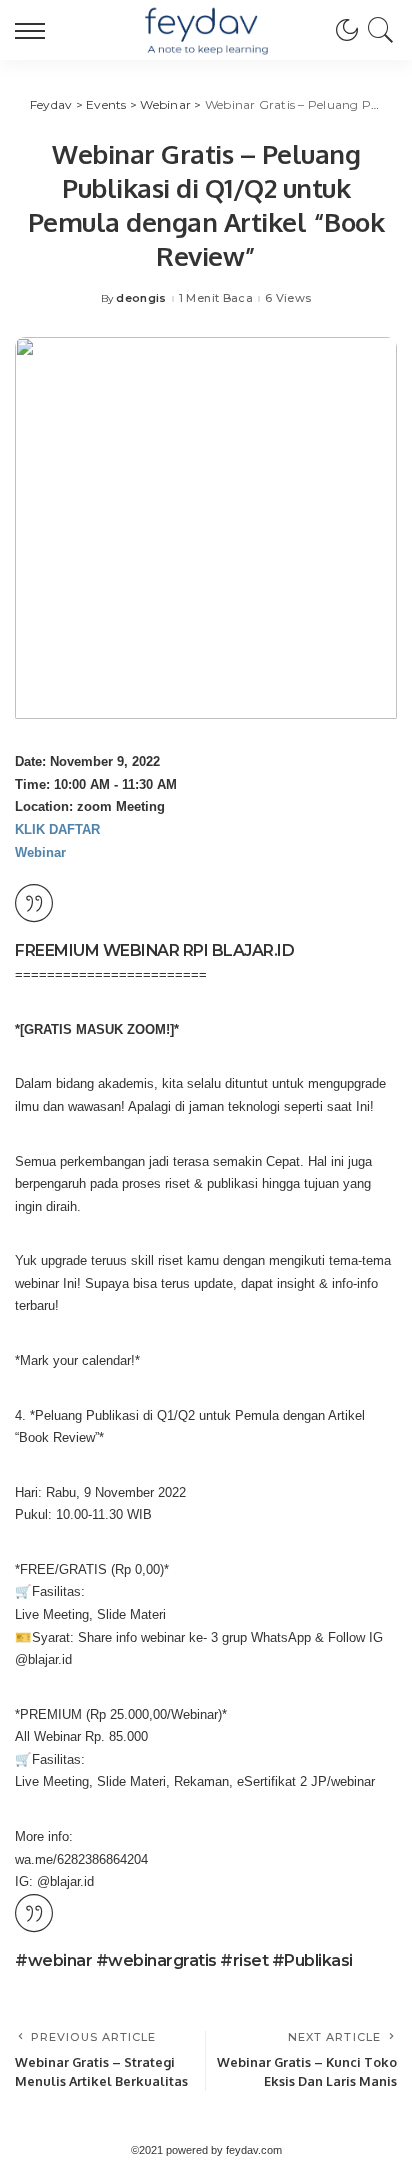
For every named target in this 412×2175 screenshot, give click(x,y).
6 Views (288, 298)
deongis (141, 298)
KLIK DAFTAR (57, 829)
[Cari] (377, 30)
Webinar (40, 852)
